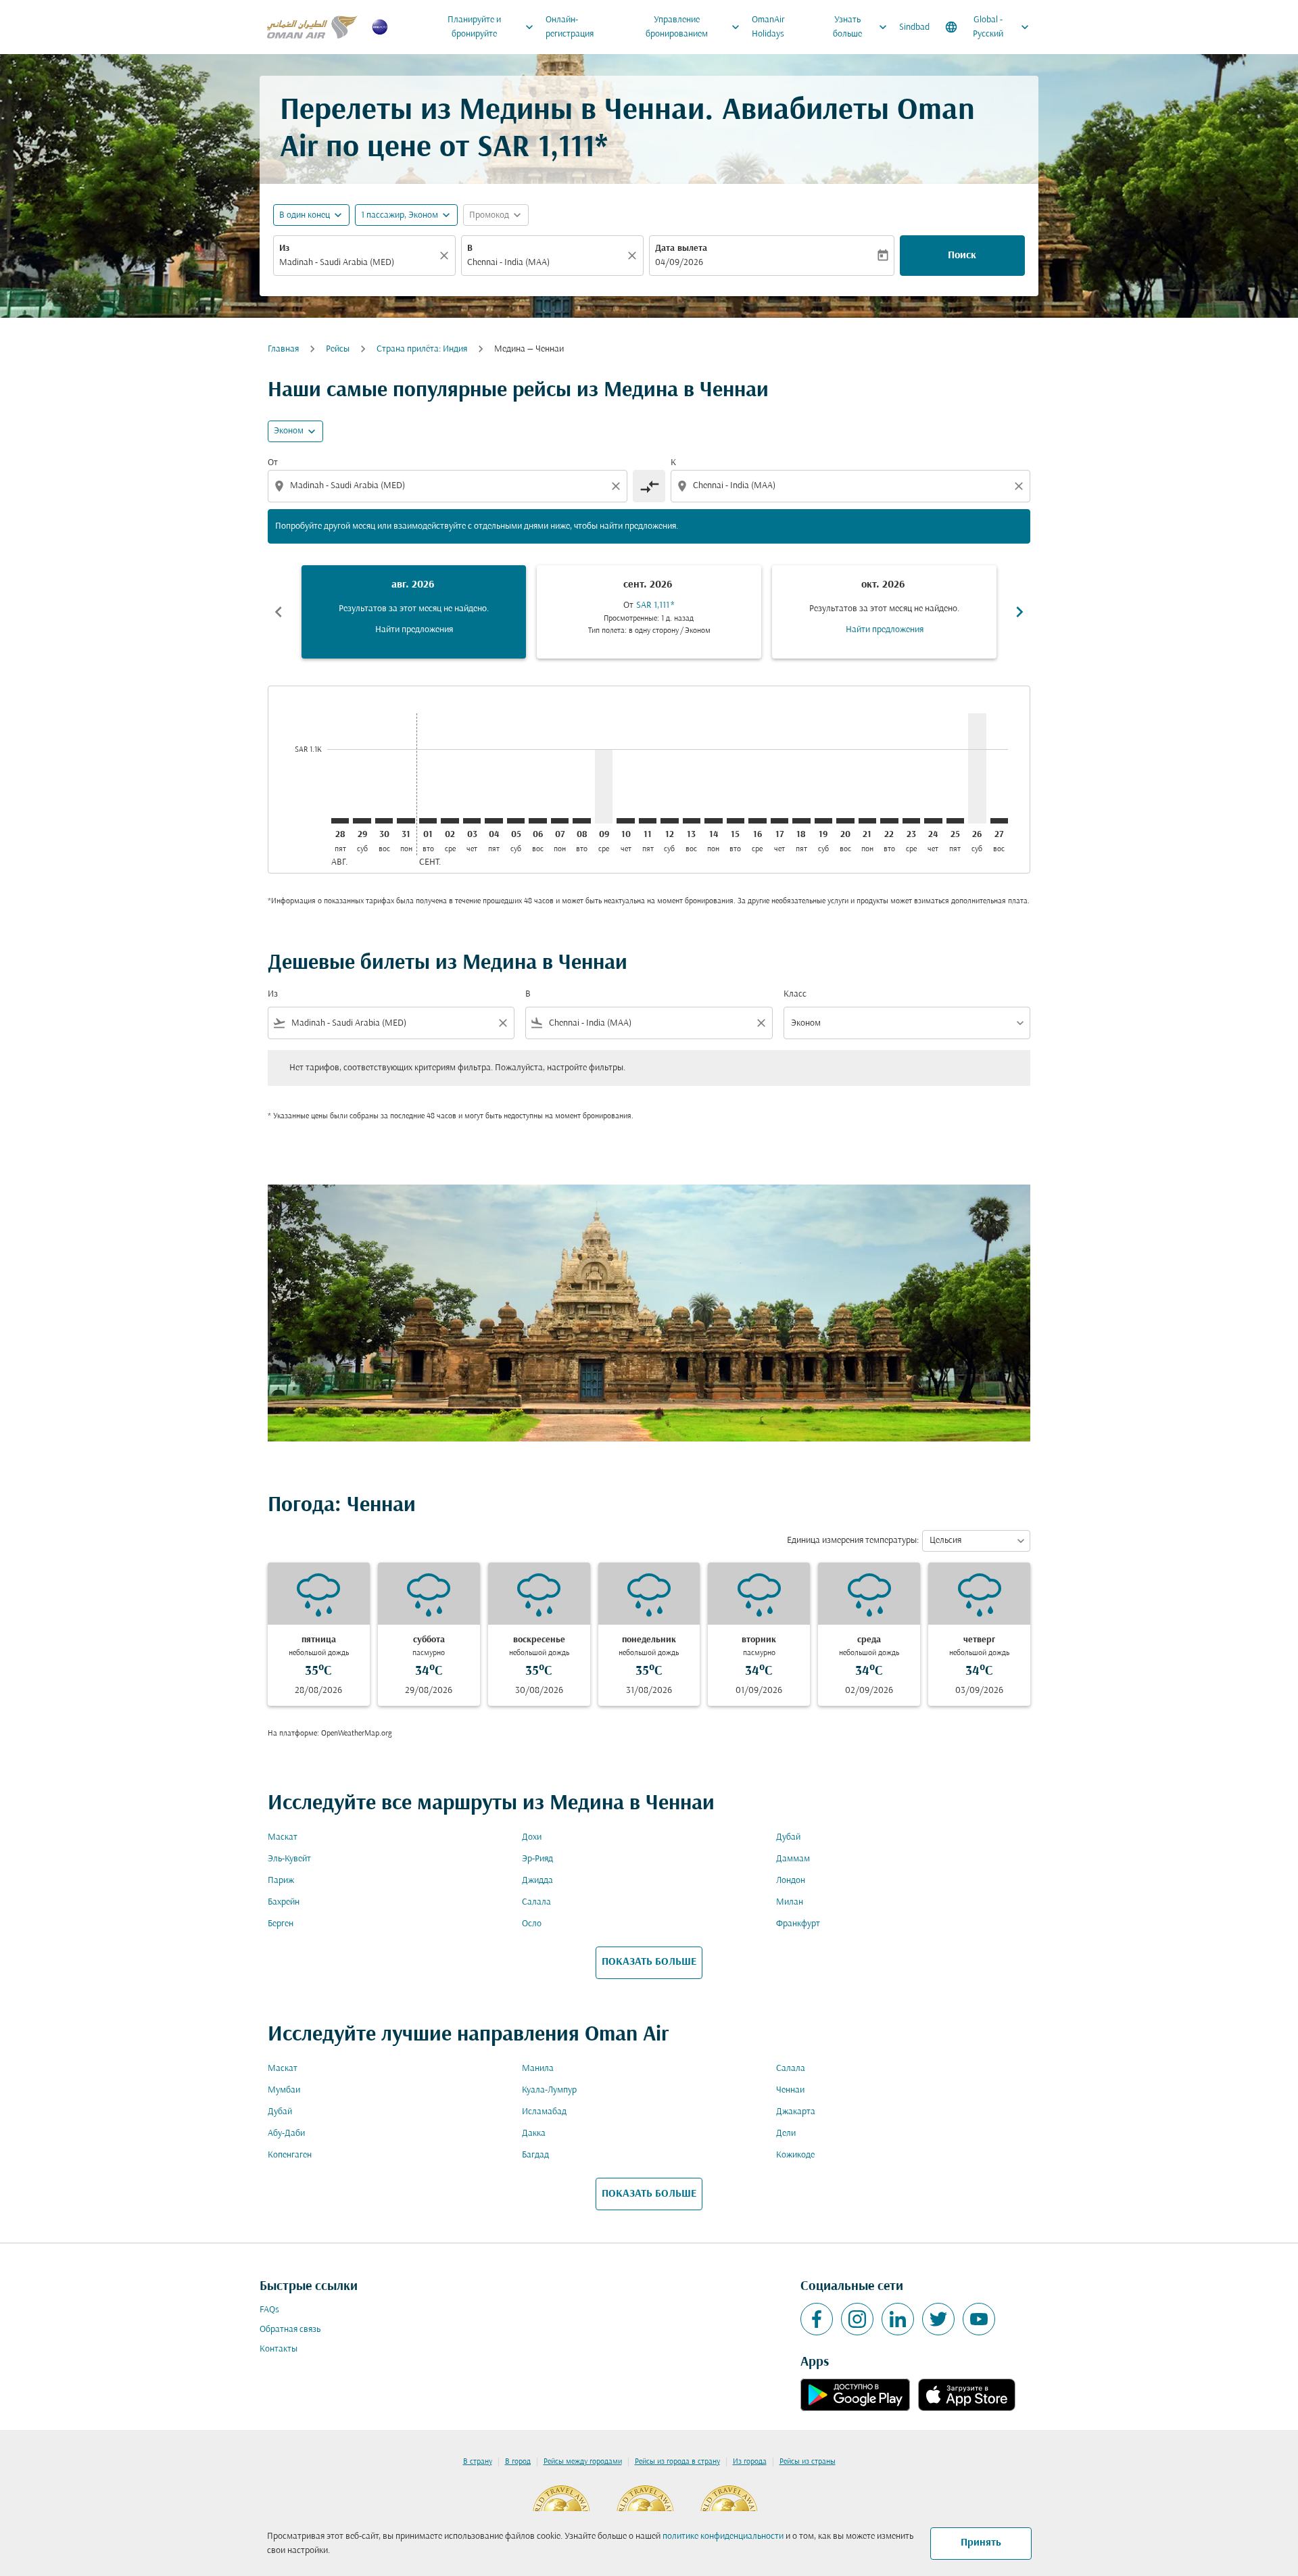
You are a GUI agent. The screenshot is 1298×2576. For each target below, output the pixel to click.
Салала (536, 1902)
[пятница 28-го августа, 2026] (340, 821)
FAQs (269, 2310)
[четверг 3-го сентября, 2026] (472, 821)
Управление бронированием (694, 27)
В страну (478, 2462)
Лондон (791, 1881)
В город (518, 2462)
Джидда (537, 1881)
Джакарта (796, 2112)
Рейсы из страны (808, 2462)
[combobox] (358, 263)
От (273, 463)
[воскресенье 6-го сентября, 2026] (537, 821)
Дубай (788, 1837)
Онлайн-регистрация (570, 27)
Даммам (793, 1859)
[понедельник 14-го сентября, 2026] (713, 821)
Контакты (279, 2349)
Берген (281, 1924)
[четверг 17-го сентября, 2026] (779, 821)
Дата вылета (681, 248)
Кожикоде (795, 2155)
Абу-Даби (286, 2133)
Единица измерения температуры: (853, 1541)
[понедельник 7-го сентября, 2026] (560, 821)
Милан (790, 1902)
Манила (538, 2069)
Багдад (535, 2155)
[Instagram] (857, 2319)
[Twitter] (938, 2319)
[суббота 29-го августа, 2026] (362, 821)
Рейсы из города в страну (677, 2462)
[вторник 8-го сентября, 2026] (581, 821)
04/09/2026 (679, 263)
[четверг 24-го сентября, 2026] (933, 821)
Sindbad (914, 27)
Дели (786, 2133)
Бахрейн (284, 1902)
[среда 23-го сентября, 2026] (911, 821)
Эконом (289, 431)
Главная (283, 349)
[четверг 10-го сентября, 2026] (625, 821)
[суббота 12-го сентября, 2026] (669, 821)
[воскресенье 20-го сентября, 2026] (845, 821)
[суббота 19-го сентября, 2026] (823, 821)
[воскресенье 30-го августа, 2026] (384, 821)
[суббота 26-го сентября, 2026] (977, 768)
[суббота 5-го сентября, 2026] (516, 821)
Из (284, 248)
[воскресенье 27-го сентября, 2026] (999, 821)
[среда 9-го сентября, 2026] (604, 786)
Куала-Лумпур (549, 2090)
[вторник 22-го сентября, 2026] (889, 821)
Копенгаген (290, 2155)
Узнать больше (861, 27)
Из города (750, 2462)
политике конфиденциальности (723, 2536)
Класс (795, 994)
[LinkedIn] (898, 2319)
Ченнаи (790, 2090)
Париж (281, 1881)
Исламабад (544, 2112)
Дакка (534, 2133)
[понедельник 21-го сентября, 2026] (867, 821)
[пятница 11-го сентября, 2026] (648, 821)
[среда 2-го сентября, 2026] (450, 821)
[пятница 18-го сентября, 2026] (801, 821)
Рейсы (338, 349)
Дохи (532, 1837)
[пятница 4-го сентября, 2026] (494, 821)
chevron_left (279, 612)
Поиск (962, 256)
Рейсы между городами (583, 2462)
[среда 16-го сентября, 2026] (757, 821)
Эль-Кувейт (289, 1859)
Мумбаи (284, 2090)
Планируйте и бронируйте (492, 27)
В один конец (305, 215)
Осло (532, 1924)
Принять (981, 2543)
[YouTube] (979, 2319)
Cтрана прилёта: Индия (422, 349)
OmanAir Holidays (768, 27)
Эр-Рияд (537, 1859)
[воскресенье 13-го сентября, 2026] (692, 821)
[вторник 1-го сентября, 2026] (428, 821)
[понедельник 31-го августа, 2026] (406, 821)
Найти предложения (414, 630)
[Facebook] (817, 2319)
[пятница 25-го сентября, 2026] (955, 821)
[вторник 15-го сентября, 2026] (736, 821)
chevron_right (1019, 612)
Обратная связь (290, 2330)
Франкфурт (798, 1924)
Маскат (283, 1837)
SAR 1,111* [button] (543, 148)
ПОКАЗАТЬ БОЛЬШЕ (649, 1962)
